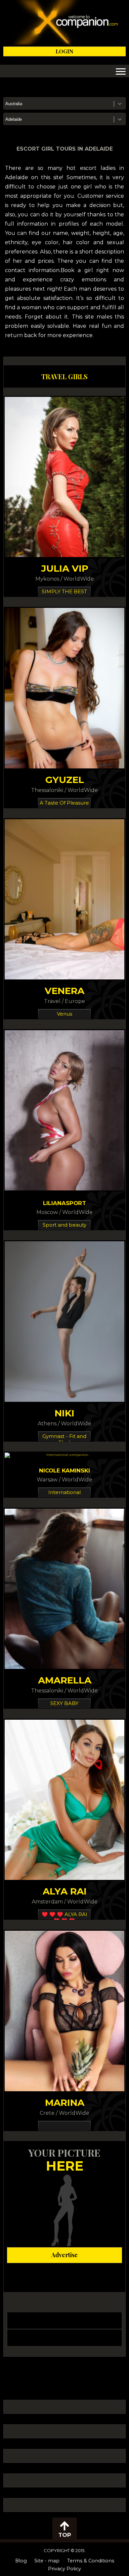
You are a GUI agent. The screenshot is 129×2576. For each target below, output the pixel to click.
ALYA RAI (65, 1891)
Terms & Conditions (91, 2561)
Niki (64, 1413)
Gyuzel (65, 780)
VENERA (64, 991)
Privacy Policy (64, 2569)
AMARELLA (65, 1680)
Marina (65, 2103)
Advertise (64, 2255)
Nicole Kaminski (64, 1470)
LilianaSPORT (64, 1203)
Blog (21, 2561)
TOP (65, 2535)
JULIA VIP (65, 568)
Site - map (47, 2561)
